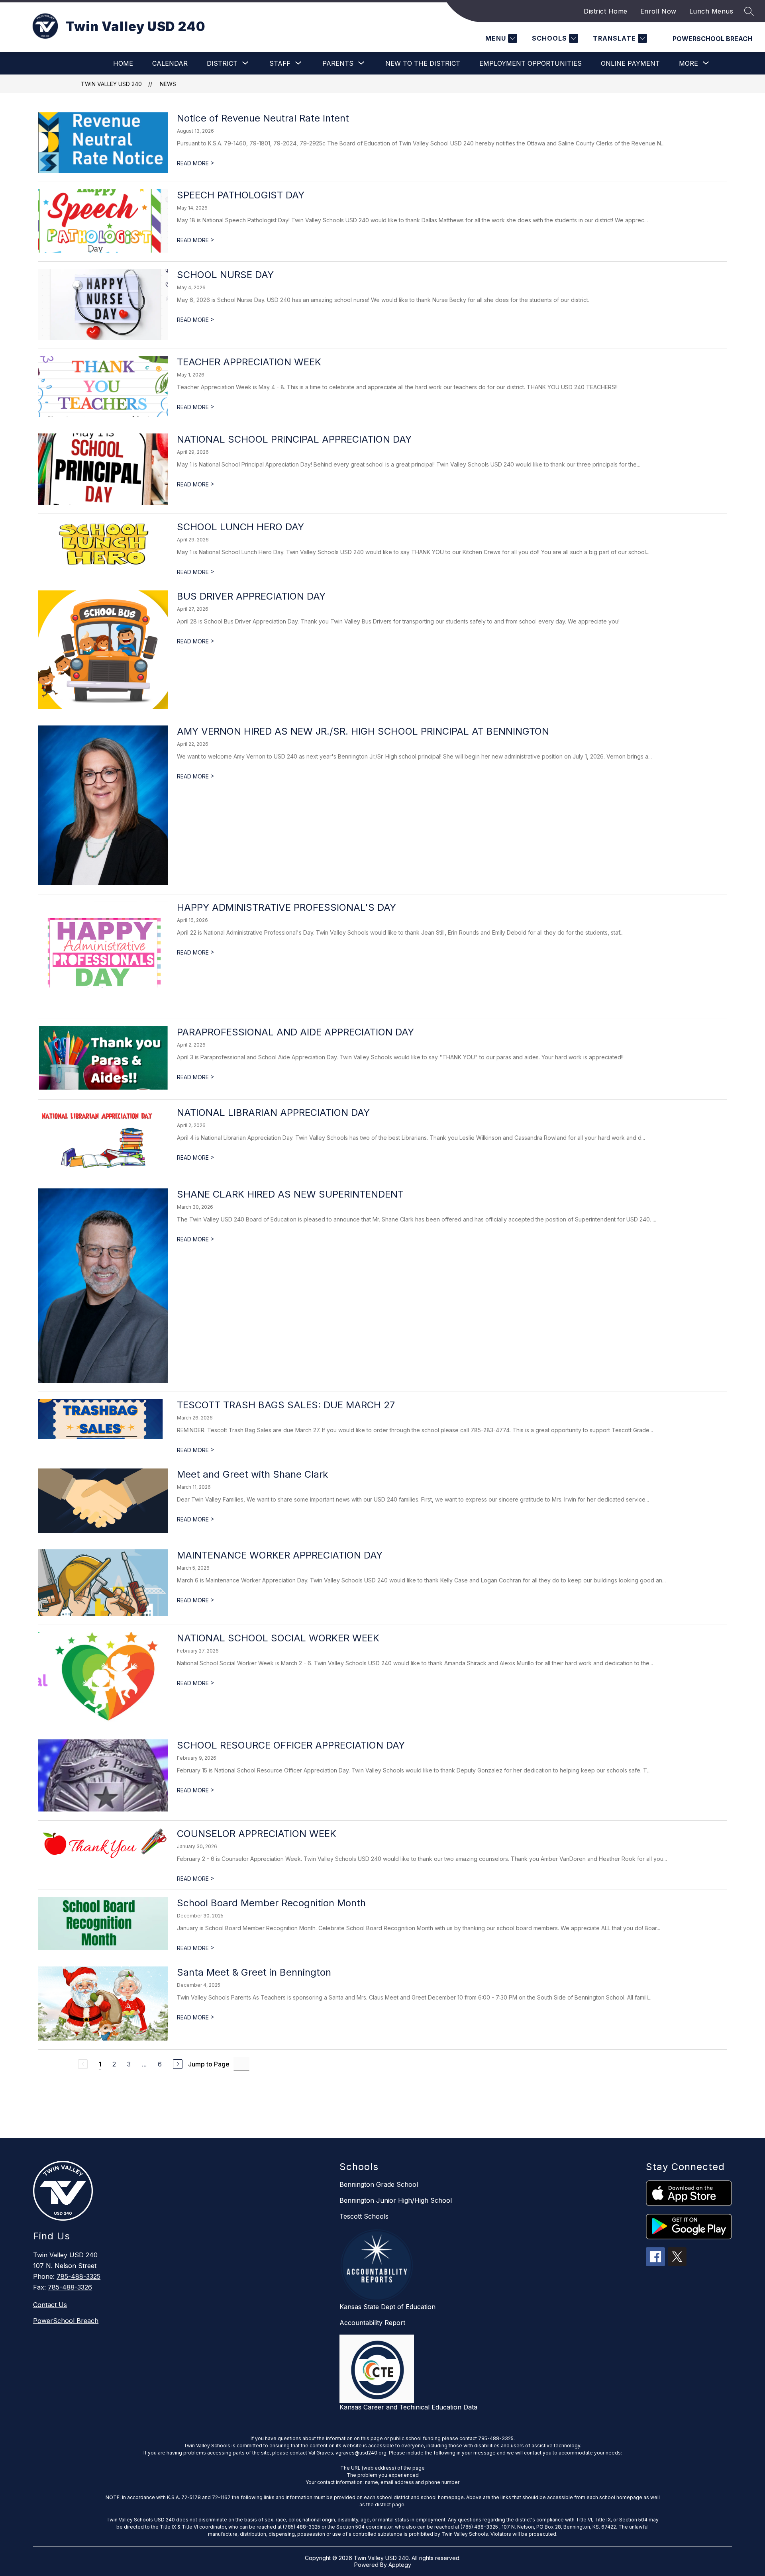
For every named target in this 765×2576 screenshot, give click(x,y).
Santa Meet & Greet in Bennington (254, 1972)
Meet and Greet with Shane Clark (252, 1474)
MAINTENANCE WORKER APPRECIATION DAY (280, 1555)
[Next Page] (178, 2064)
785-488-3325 (78, 2276)
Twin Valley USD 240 (111, 84)
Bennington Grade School (379, 2184)
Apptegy (400, 2565)
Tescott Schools (364, 2216)
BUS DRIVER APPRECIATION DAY (251, 596)
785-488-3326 (70, 2287)
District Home (606, 11)
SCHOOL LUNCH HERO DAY (240, 527)
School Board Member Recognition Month (271, 1903)
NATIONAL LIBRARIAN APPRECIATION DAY (273, 1113)
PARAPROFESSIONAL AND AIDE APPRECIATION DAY (295, 1032)
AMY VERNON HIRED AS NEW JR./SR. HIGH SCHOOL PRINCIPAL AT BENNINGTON (363, 731)
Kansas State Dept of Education (387, 2307)
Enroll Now (658, 11)
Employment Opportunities (531, 63)
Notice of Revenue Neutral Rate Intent (263, 118)
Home (123, 63)
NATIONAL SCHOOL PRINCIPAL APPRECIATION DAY (294, 439)
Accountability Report (372, 2323)
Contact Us (50, 2305)
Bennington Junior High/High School (396, 2200)
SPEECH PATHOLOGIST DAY (241, 195)
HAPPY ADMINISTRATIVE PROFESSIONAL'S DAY (286, 907)
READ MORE (196, 163)
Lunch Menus (711, 11)
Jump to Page (209, 2064)
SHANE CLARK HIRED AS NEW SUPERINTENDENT (290, 1194)
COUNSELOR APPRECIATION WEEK (257, 1834)
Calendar (170, 63)
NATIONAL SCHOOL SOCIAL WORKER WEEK (278, 1638)
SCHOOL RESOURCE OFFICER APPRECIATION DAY (291, 1745)
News (168, 84)
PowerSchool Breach (712, 39)
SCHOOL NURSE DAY (225, 275)
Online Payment (630, 63)
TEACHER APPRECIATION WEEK (249, 362)
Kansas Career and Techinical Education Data (408, 2407)
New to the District (423, 63)
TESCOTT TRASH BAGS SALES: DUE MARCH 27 (286, 1405)
